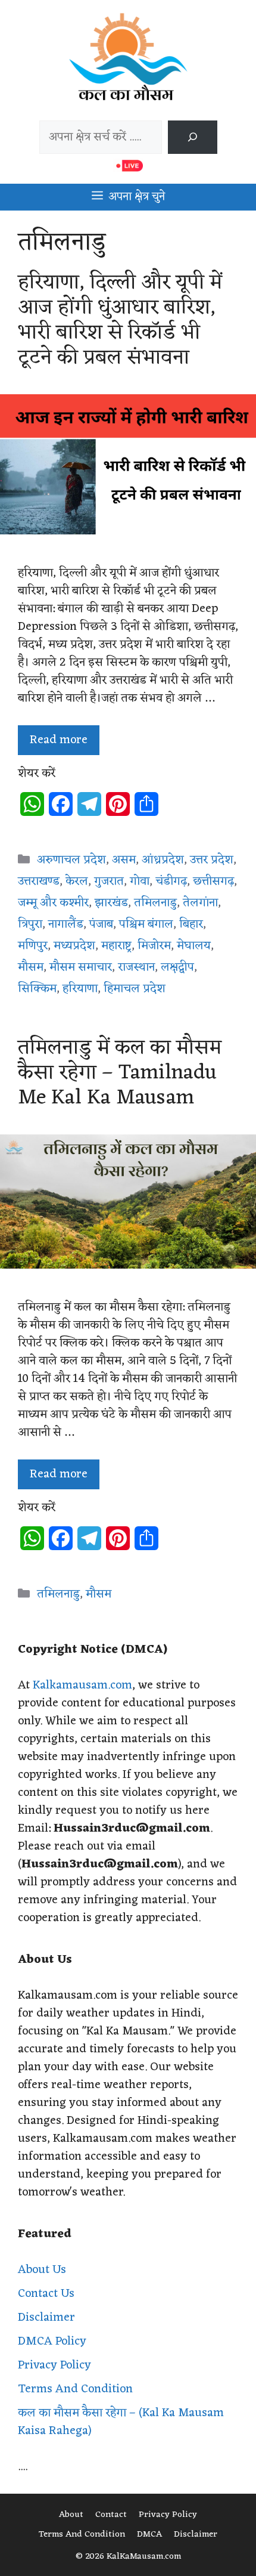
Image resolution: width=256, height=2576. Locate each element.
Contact (111, 2515)
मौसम (31, 967)
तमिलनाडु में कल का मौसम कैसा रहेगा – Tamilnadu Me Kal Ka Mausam (120, 1073)
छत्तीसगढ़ (213, 882)
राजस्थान (136, 967)
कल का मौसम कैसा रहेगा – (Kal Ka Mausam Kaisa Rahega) (121, 2422)
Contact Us (46, 2294)
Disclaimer (46, 2318)
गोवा (140, 882)
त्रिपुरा (30, 924)
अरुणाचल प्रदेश (71, 860)
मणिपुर (33, 946)
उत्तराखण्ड (39, 882)
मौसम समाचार (81, 967)
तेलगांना (200, 903)
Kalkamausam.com (82, 1686)
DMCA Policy (52, 2342)
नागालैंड (66, 924)
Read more (59, 740)
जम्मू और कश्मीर (53, 903)
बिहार (191, 924)
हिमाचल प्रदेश (135, 989)
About (71, 2515)
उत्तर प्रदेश (212, 860)
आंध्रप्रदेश (163, 860)
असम (124, 860)
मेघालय (194, 946)
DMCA (149, 2535)
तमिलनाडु (155, 903)
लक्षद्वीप (177, 967)
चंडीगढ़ (171, 882)
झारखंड (111, 903)
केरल (77, 882)
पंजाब (101, 924)
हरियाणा (80, 989)
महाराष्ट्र (116, 946)
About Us (42, 2270)
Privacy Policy (54, 2365)
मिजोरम (154, 946)
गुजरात (109, 882)
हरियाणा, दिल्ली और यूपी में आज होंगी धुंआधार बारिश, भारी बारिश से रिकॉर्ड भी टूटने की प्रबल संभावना (120, 320)
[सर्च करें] (192, 137)
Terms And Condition (75, 2389)
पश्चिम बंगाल (146, 924)
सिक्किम (37, 989)
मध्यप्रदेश (74, 946)
